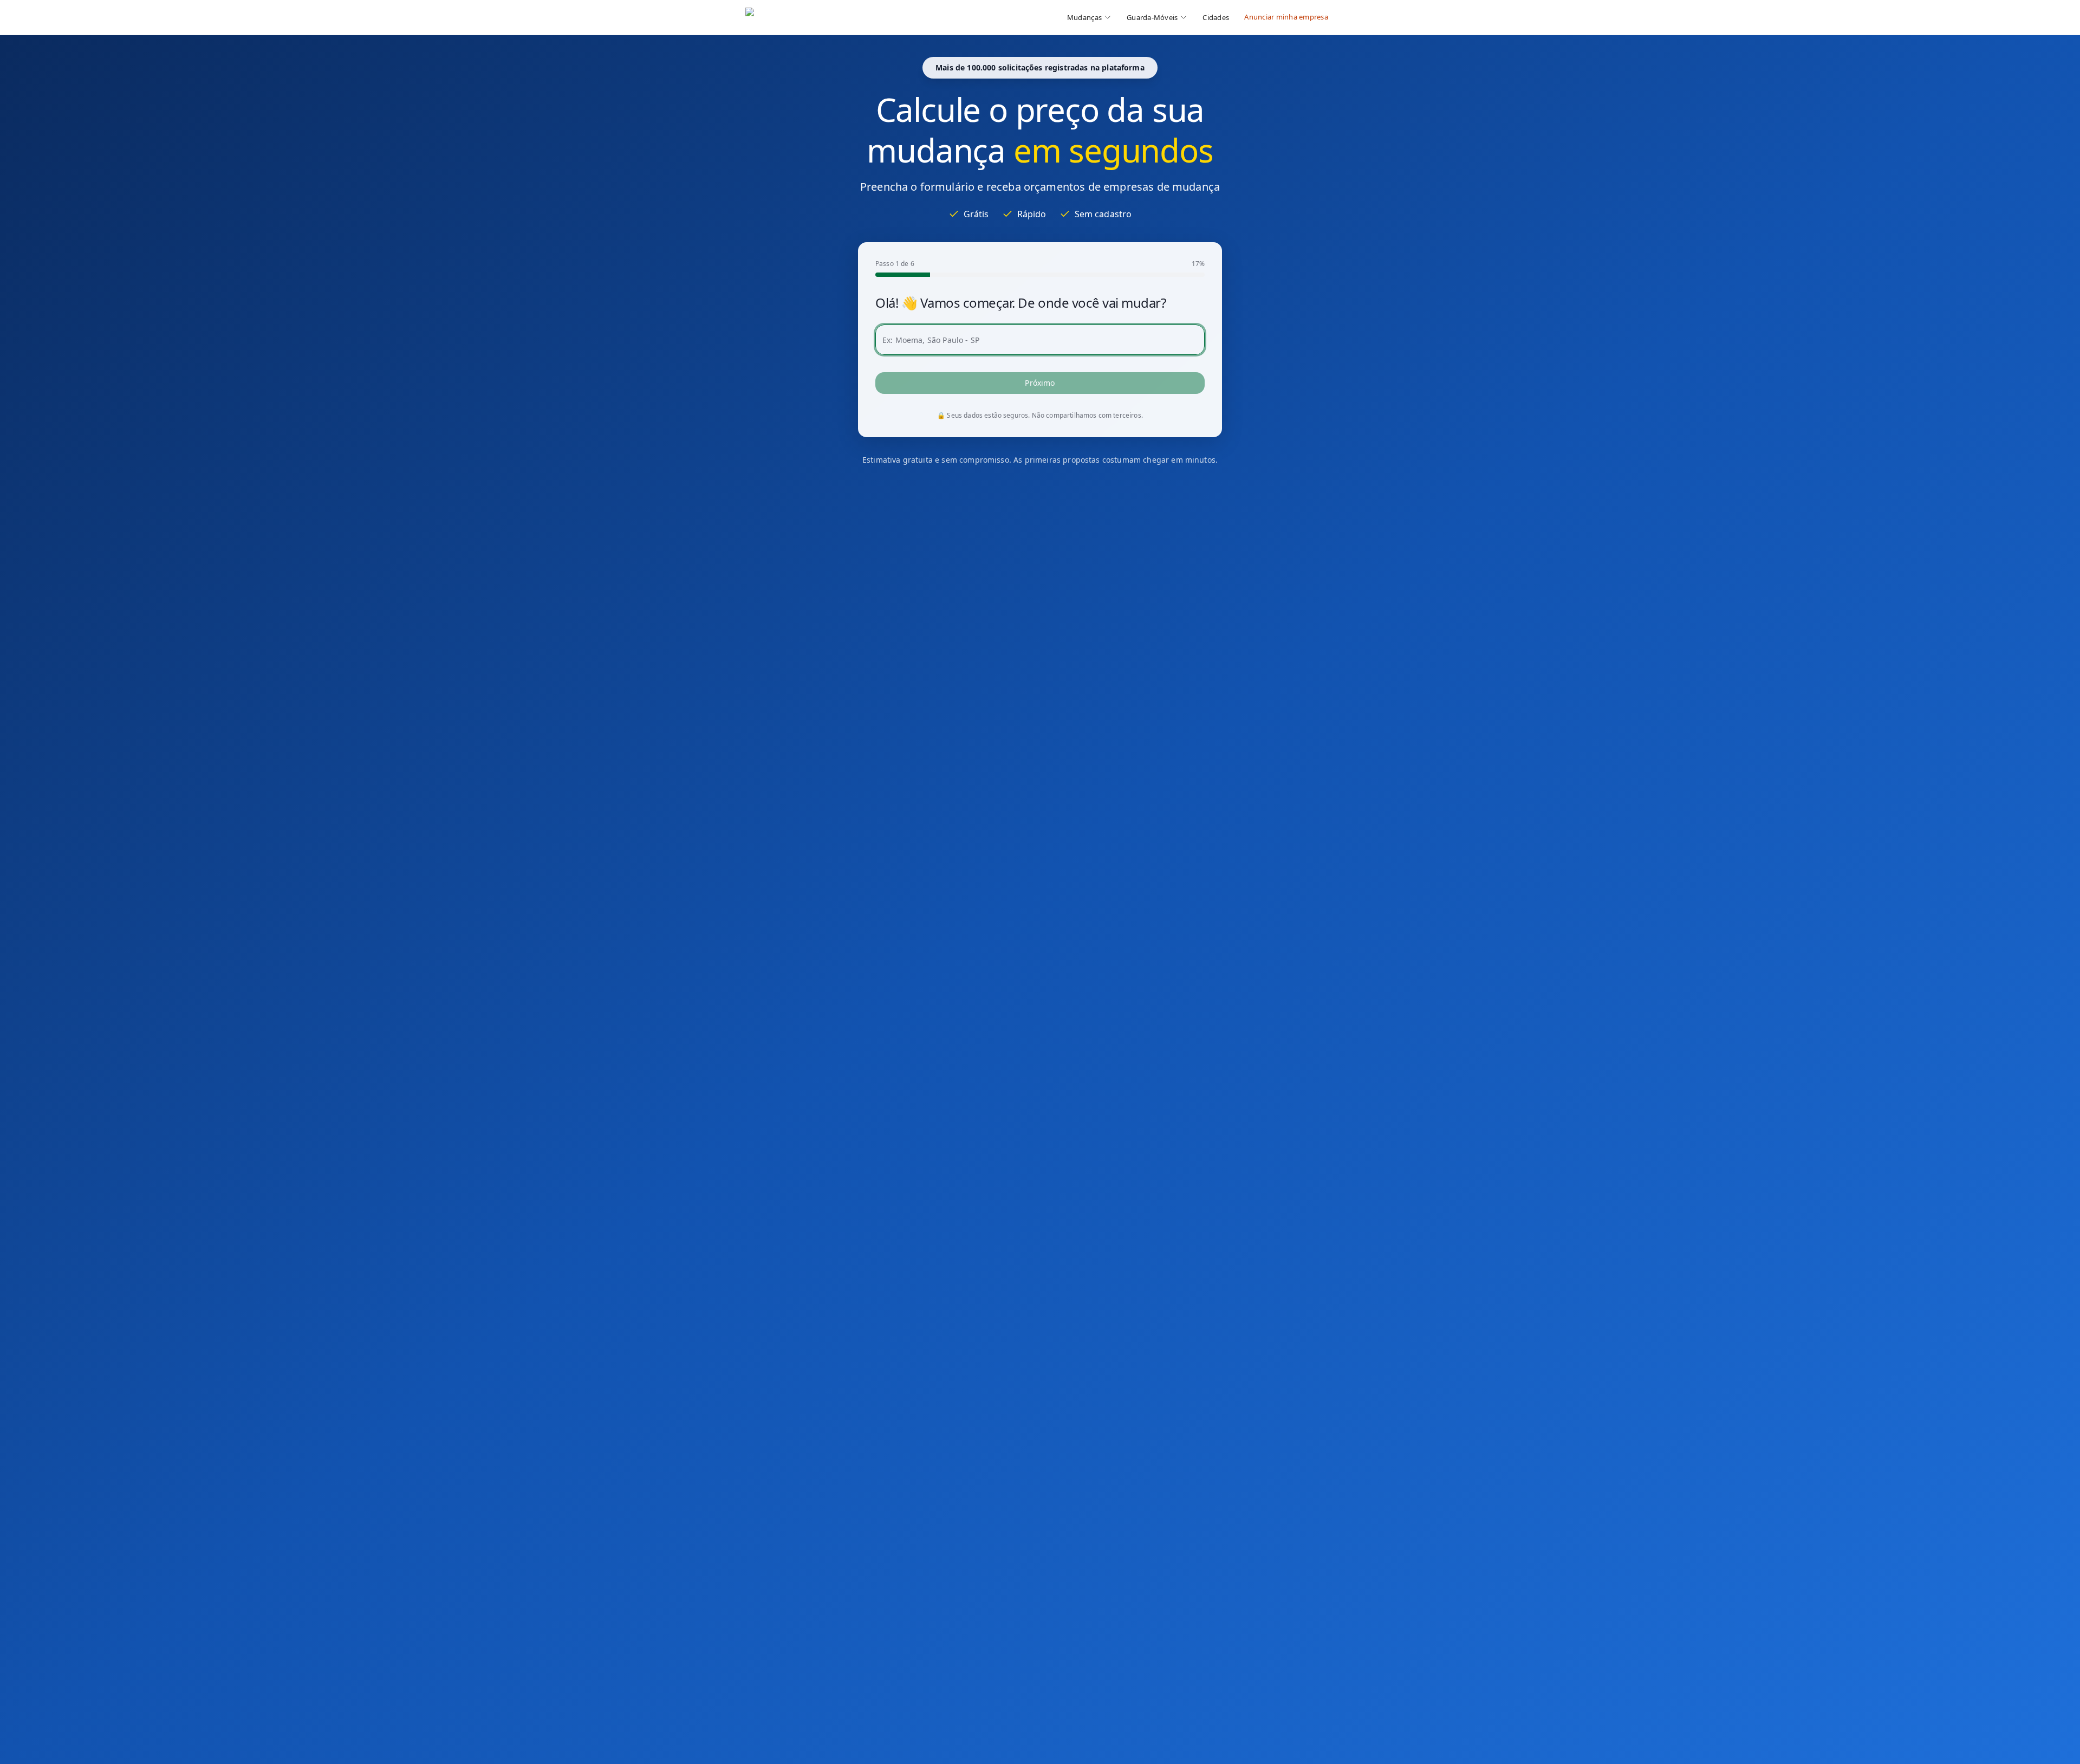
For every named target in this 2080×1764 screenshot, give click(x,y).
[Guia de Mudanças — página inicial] (818, 17)
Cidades (1216, 17)
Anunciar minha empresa (1286, 17)
